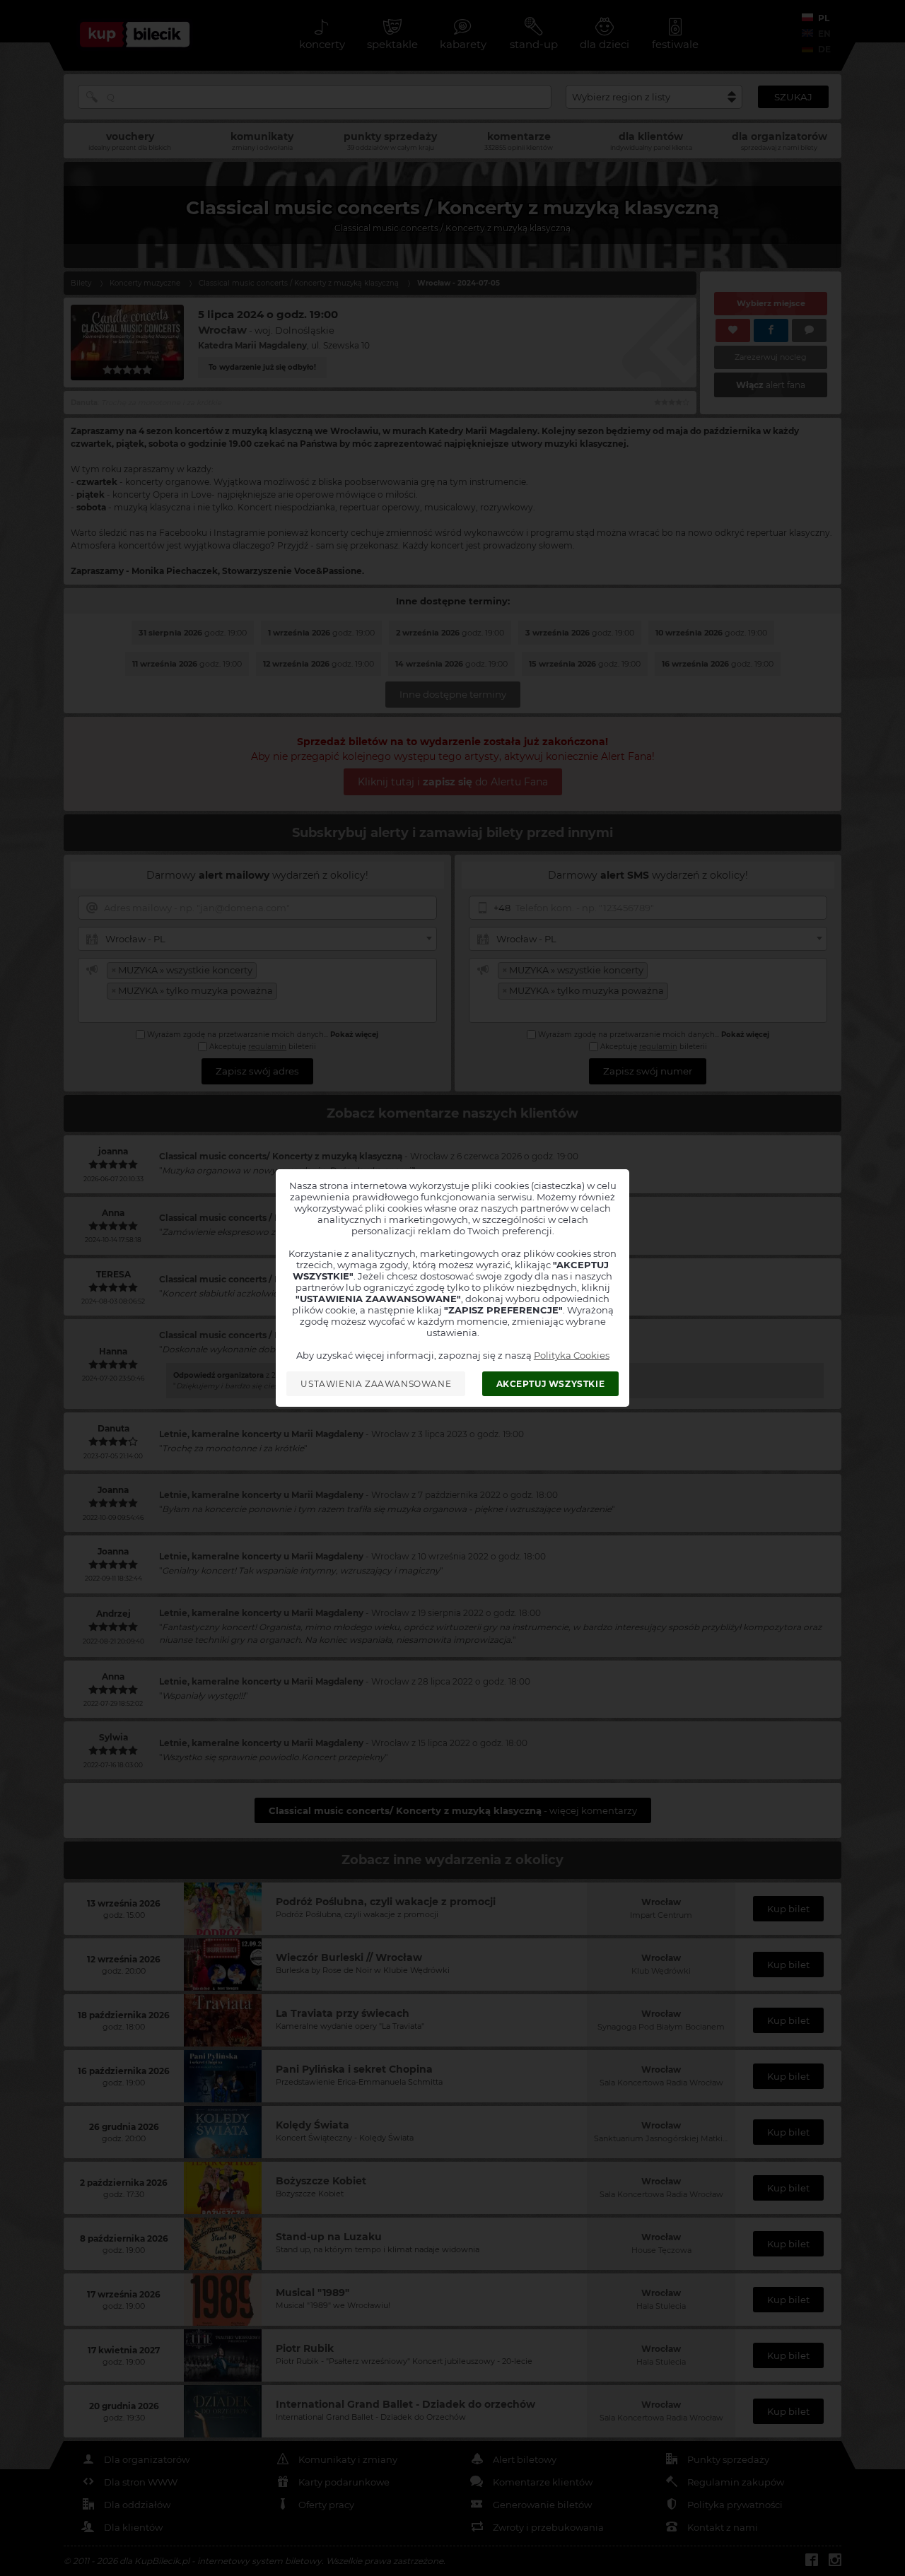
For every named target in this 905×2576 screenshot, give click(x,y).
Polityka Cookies (572, 1355)
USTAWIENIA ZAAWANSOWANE (376, 1384)
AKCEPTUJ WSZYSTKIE (551, 1384)
